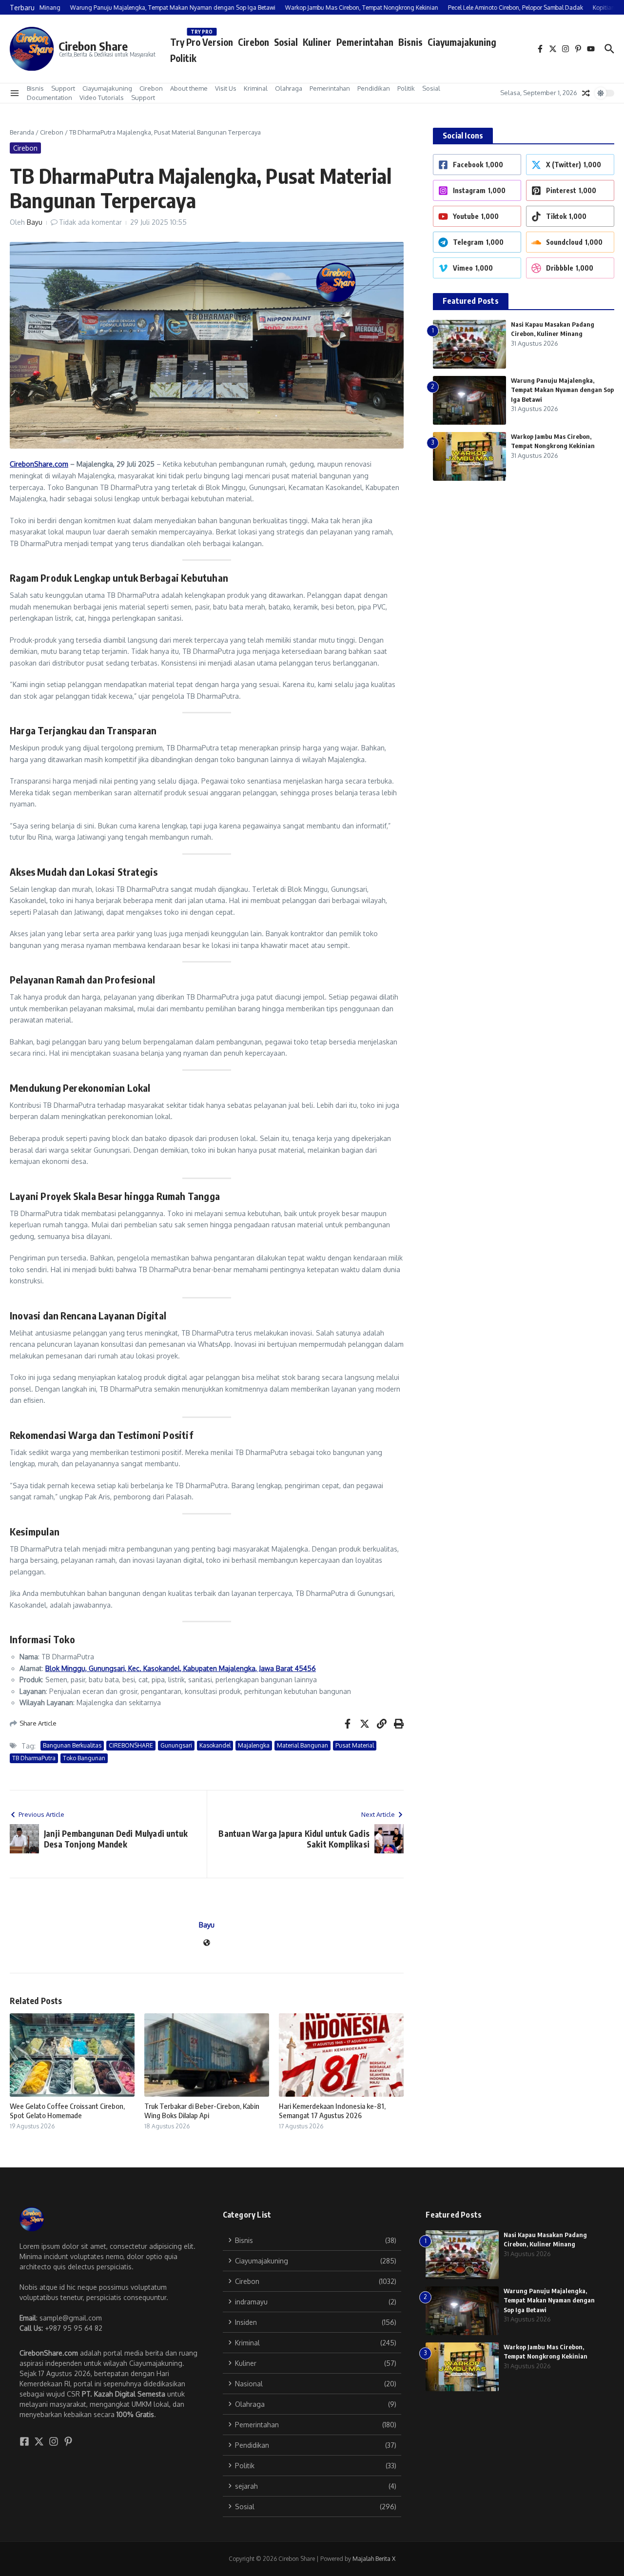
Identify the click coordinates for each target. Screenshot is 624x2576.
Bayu (35, 222)
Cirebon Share (93, 46)
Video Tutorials (102, 98)
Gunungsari (176, 1745)
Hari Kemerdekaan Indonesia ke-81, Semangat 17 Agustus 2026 (332, 2111)
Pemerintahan (365, 42)
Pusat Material (355, 1745)
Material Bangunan (302, 1745)
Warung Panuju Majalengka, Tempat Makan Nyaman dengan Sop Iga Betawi (562, 390)
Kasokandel (215, 1745)
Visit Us (226, 88)
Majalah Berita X (374, 2559)
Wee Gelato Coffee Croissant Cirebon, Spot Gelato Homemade (67, 2111)
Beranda (22, 132)
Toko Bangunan (84, 1758)
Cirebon (253, 42)
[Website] (207, 1943)
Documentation (49, 98)
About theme (189, 88)
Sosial (286, 42)
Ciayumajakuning (462, 42)
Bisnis (410, 42)
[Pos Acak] (586, 93)
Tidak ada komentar (90, 222)
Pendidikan (374, 88)
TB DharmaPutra (34, 1758)
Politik (183, 58)
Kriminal (256, 88)
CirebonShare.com (39, 464)
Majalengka (254, 1745)
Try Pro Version (202, 40)
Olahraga (289, 88)
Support (63, 88)
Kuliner (317, 42)
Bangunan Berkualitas (72, 1745)
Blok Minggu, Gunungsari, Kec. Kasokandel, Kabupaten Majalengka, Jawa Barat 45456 (181, 1668)
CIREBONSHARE (131, 1745)
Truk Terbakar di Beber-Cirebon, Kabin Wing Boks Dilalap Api (202, 2111)
